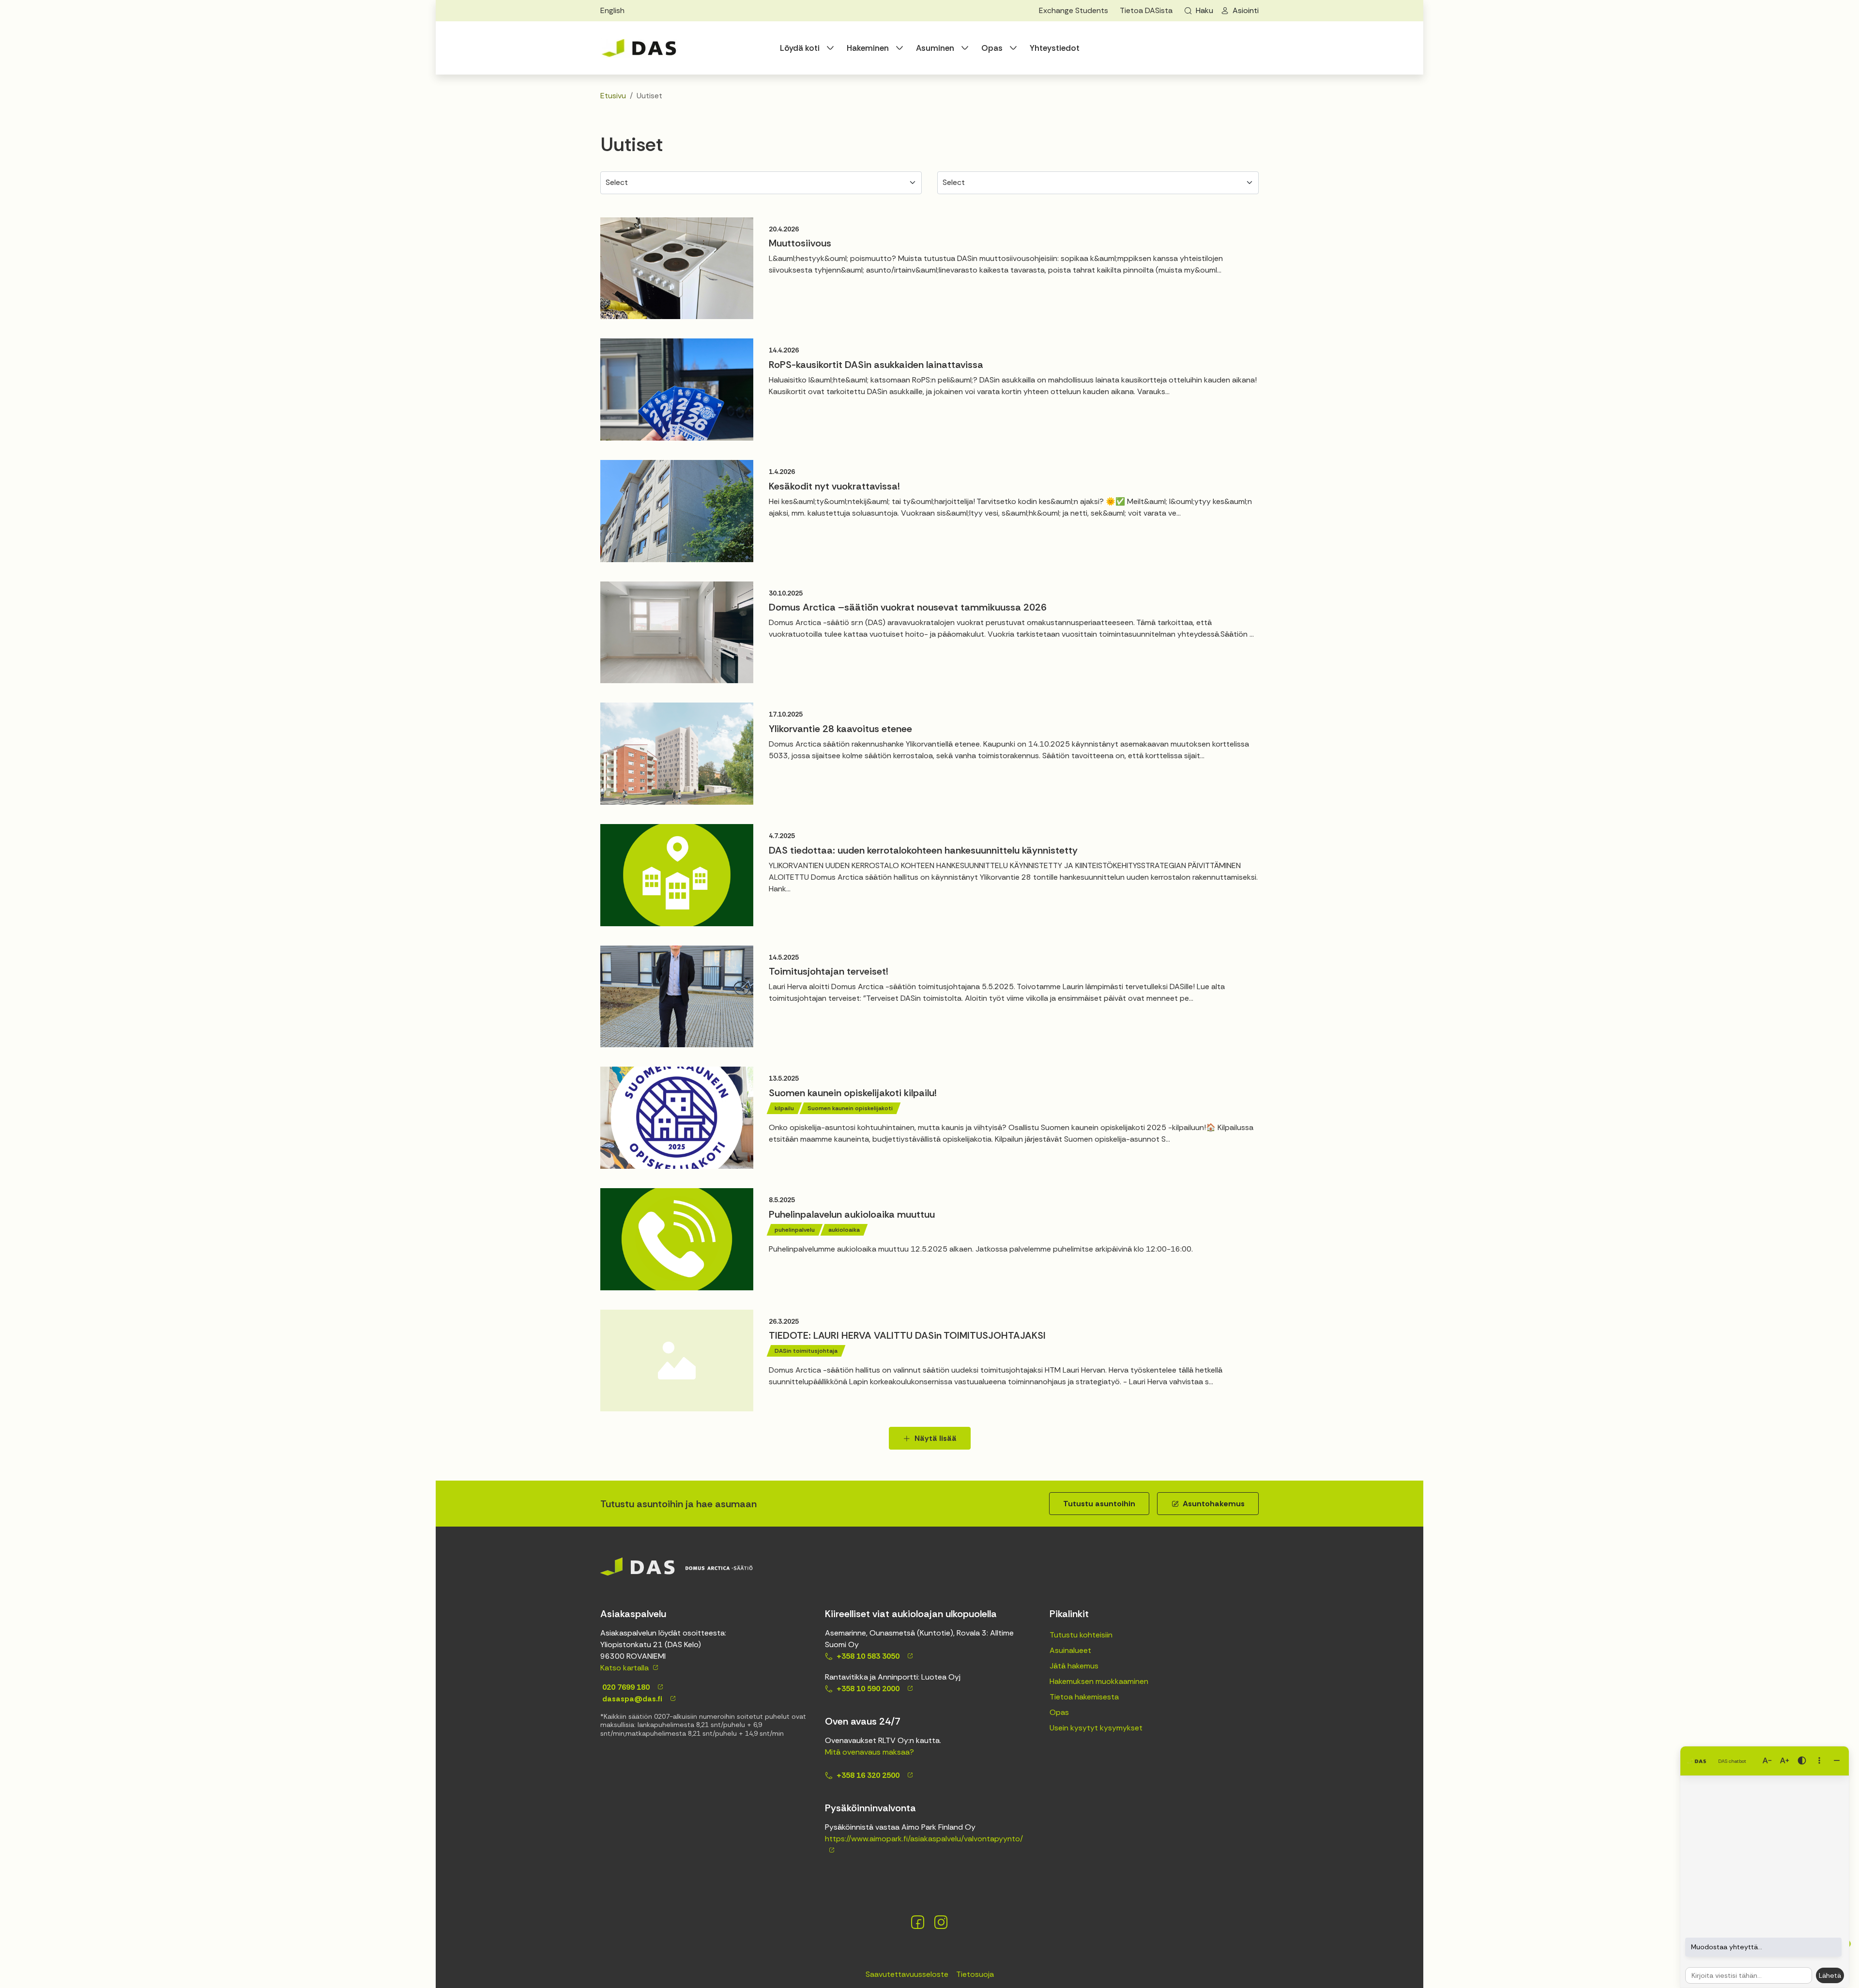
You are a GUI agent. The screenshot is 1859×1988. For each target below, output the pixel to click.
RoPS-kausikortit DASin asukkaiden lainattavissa (876, 365)
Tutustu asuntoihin (1099, 1504)
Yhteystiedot (1055, 48)
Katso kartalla (625, 1668)
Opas (992, 48)
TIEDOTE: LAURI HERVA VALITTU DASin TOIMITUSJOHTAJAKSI (907, 1335)
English (612, 10)
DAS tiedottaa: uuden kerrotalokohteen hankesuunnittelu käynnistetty (923, 850)
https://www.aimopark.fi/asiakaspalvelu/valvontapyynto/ (924, 1839)
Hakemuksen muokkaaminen (1099, 1681)
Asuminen (935, 48)
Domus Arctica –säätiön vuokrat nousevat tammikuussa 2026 (908, 607)
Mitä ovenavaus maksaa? (869, 1752)
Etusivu (613, 96)
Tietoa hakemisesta (1084, 1697)
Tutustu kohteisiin (1081, 1635)
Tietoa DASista (1146, 10)
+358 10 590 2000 (868, 1689)
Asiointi (1246, 10)
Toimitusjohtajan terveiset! (829, 971)
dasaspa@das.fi (631, 1699)
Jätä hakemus (1074, 1666)
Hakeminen (868, 48)
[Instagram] (941, 1922)
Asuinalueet (1070, 1650)
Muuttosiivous (800, 243)
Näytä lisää (936, 1438)
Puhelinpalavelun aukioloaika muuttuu (852, 1214)
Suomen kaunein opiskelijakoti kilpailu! (853, 1093)
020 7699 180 (625, 1687)
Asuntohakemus (1214, 1504)
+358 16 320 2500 (868, 1775)
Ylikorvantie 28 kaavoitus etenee (840, 729)
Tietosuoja (975, 1974)
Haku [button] (1204, 10)
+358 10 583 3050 (868, 1656)
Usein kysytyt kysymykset (1096, 1728)
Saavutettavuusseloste (907, 1974)
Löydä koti (800, 48)
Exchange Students (1074, 10)
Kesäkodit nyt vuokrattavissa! (834, 486)
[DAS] (639, 48)
